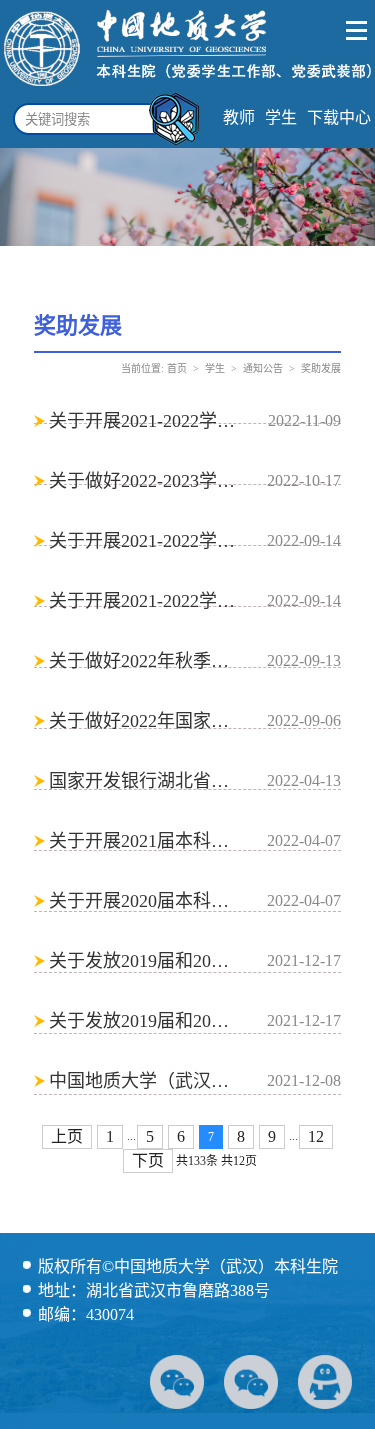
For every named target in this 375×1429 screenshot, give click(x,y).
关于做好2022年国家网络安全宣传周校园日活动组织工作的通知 (143, 721)
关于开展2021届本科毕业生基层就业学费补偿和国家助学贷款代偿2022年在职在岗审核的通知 (143, 841)
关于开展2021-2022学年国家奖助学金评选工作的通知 (143, 601)
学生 (281, 117)
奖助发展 (321, 368)
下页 (148, 1160)
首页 (177, 368)
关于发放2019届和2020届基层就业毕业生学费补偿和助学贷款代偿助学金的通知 (143, 961)
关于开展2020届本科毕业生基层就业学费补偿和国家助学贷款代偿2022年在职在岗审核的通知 (143, 901)
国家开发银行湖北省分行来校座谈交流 (143, 781)
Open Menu (357, 31)
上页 (67, 1136)
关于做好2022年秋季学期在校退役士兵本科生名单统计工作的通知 (143, 661)
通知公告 (263, 368)
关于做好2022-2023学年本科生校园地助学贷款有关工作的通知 (143, 481)
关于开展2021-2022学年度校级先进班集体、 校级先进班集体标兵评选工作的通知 (143, 421)
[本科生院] (188, 88)
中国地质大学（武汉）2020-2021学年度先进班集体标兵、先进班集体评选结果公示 (143, 1081)
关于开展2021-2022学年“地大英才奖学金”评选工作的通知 (143, 541)
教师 (239, 117)
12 (316, 1136)
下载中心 (339, 117)
